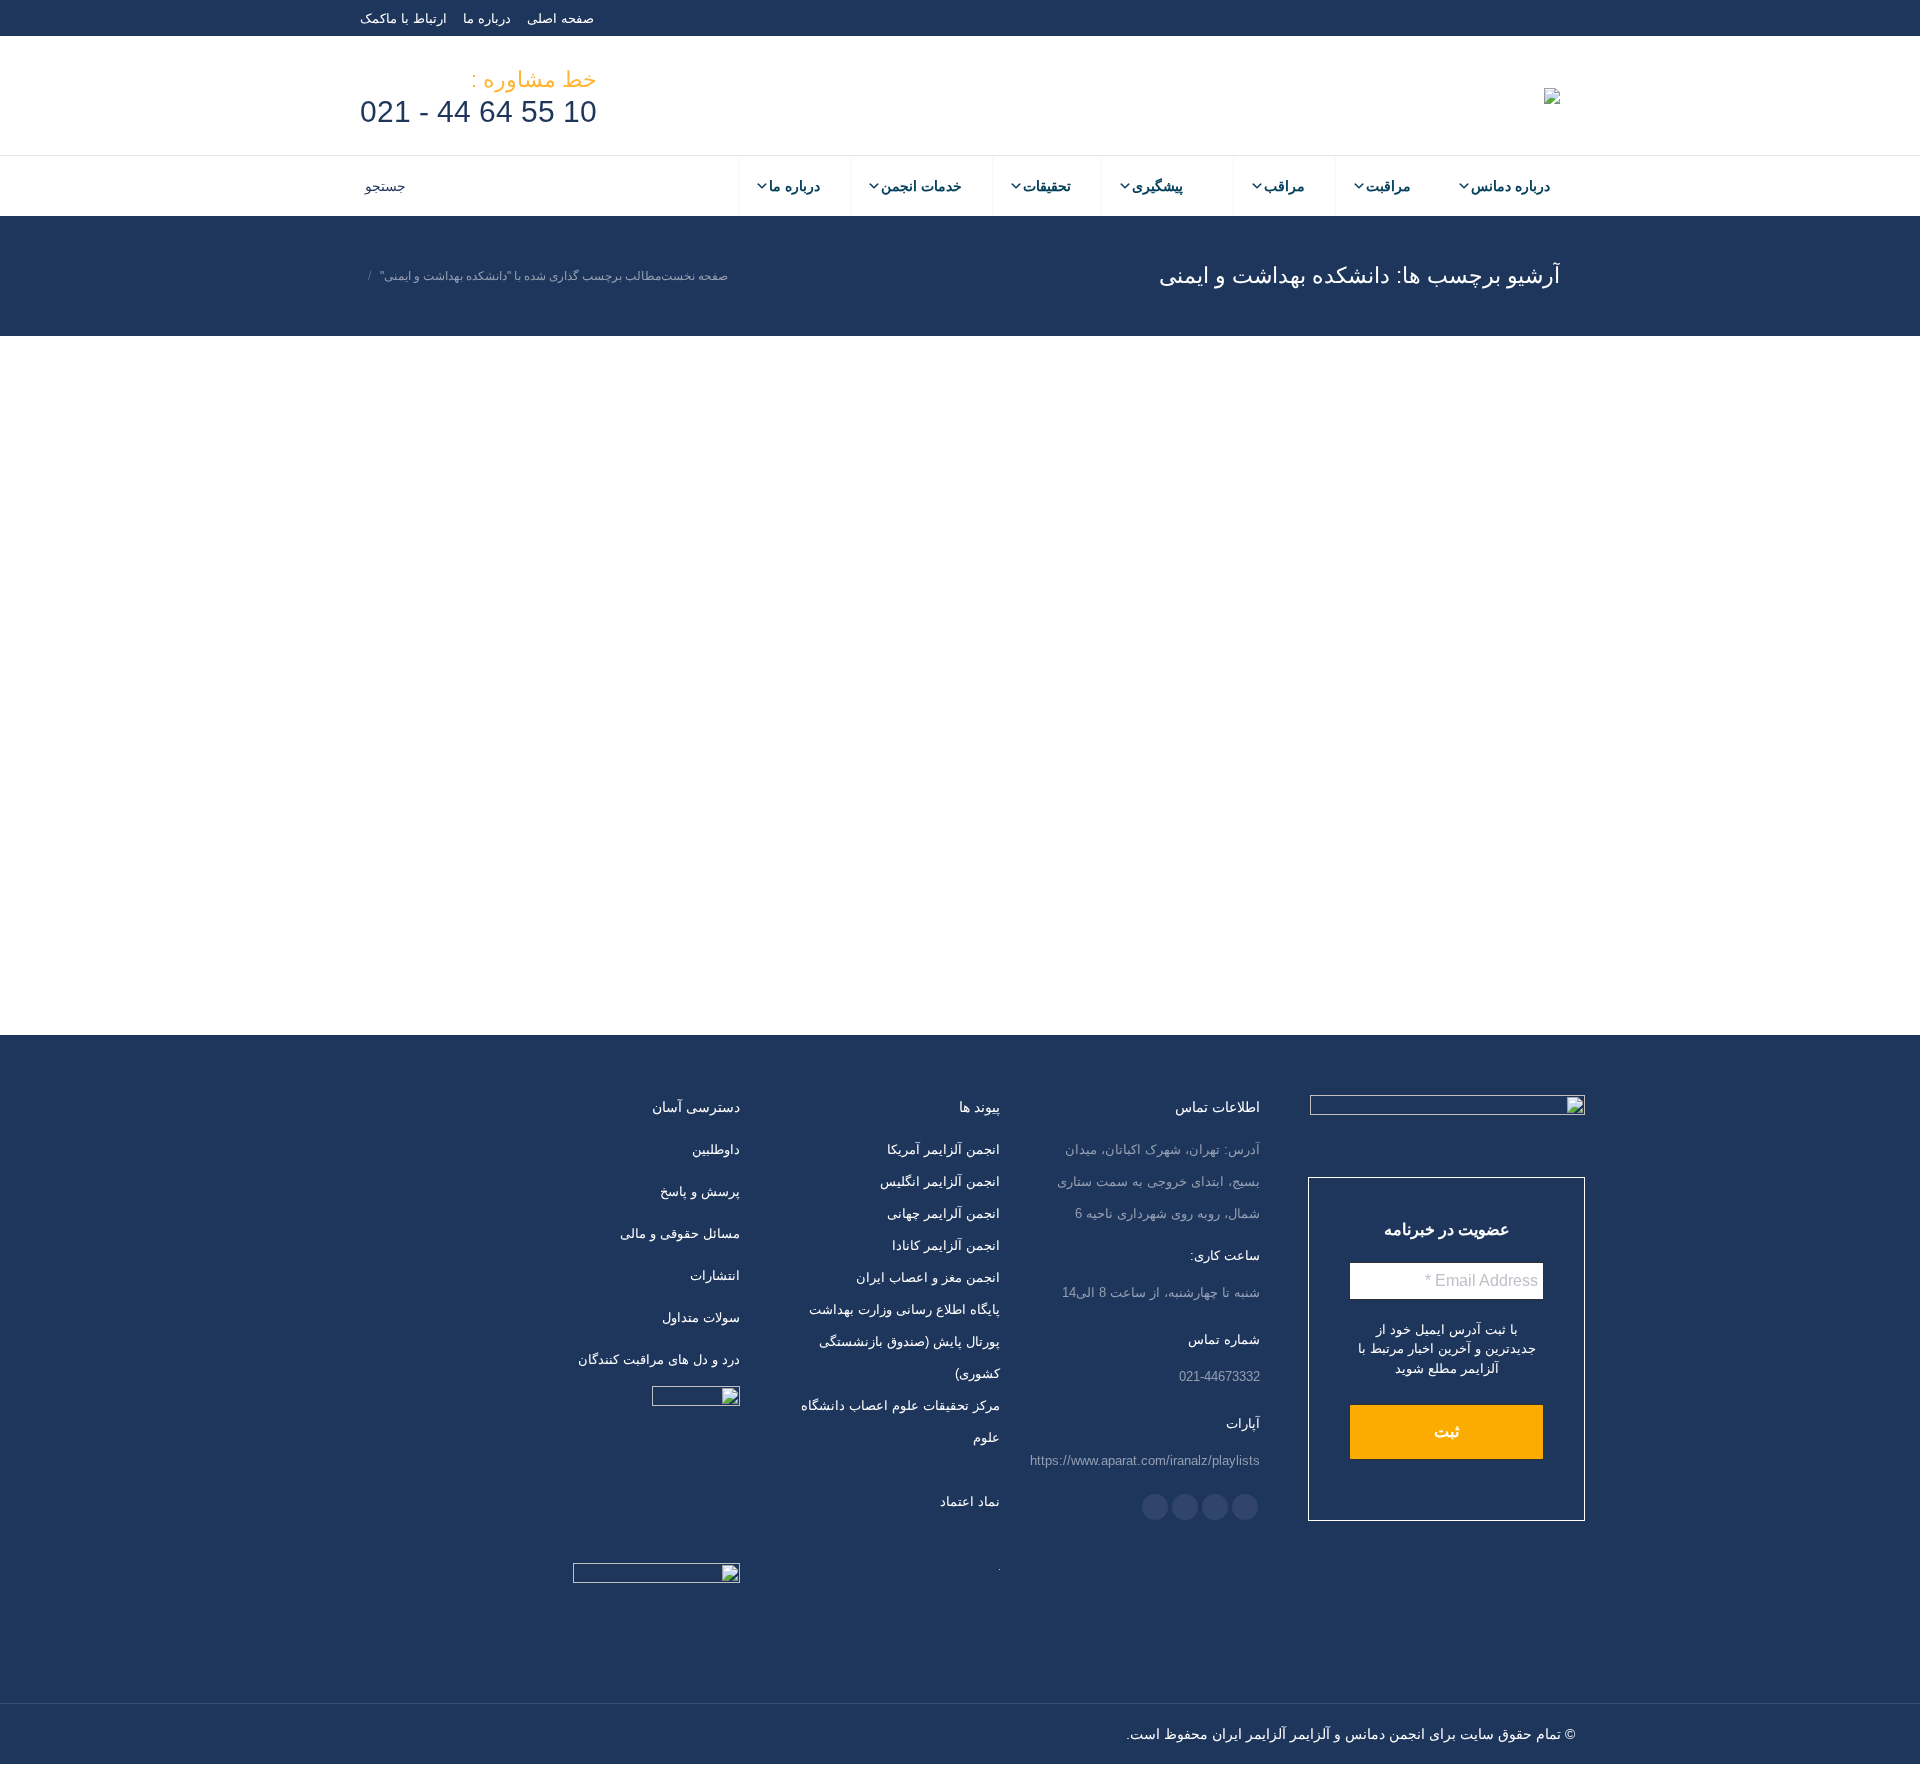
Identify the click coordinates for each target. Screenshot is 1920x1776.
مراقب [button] (1284, 186)
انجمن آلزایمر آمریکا (943, 1149)
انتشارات (715, 1275)
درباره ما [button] (794, 186)
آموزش (1523, 705)
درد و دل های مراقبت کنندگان (659, 1359)
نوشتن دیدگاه (1463, 705)
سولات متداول (701, 1317)
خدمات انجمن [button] (921, 186)
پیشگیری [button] (1157, 186)
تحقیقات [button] (1047, 186)
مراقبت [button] (1388, 186)
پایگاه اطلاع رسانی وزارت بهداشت (904, 1309)
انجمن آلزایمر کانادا (946, 1245)
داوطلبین (716, 1149)
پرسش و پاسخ (700, 1191)
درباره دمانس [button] (1510, 186)
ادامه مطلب (1347, 1016)
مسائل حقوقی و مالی (680, 1233)
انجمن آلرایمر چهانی (943, 1213)
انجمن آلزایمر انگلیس (940, 1181)
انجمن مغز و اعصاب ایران (928, 1277)
